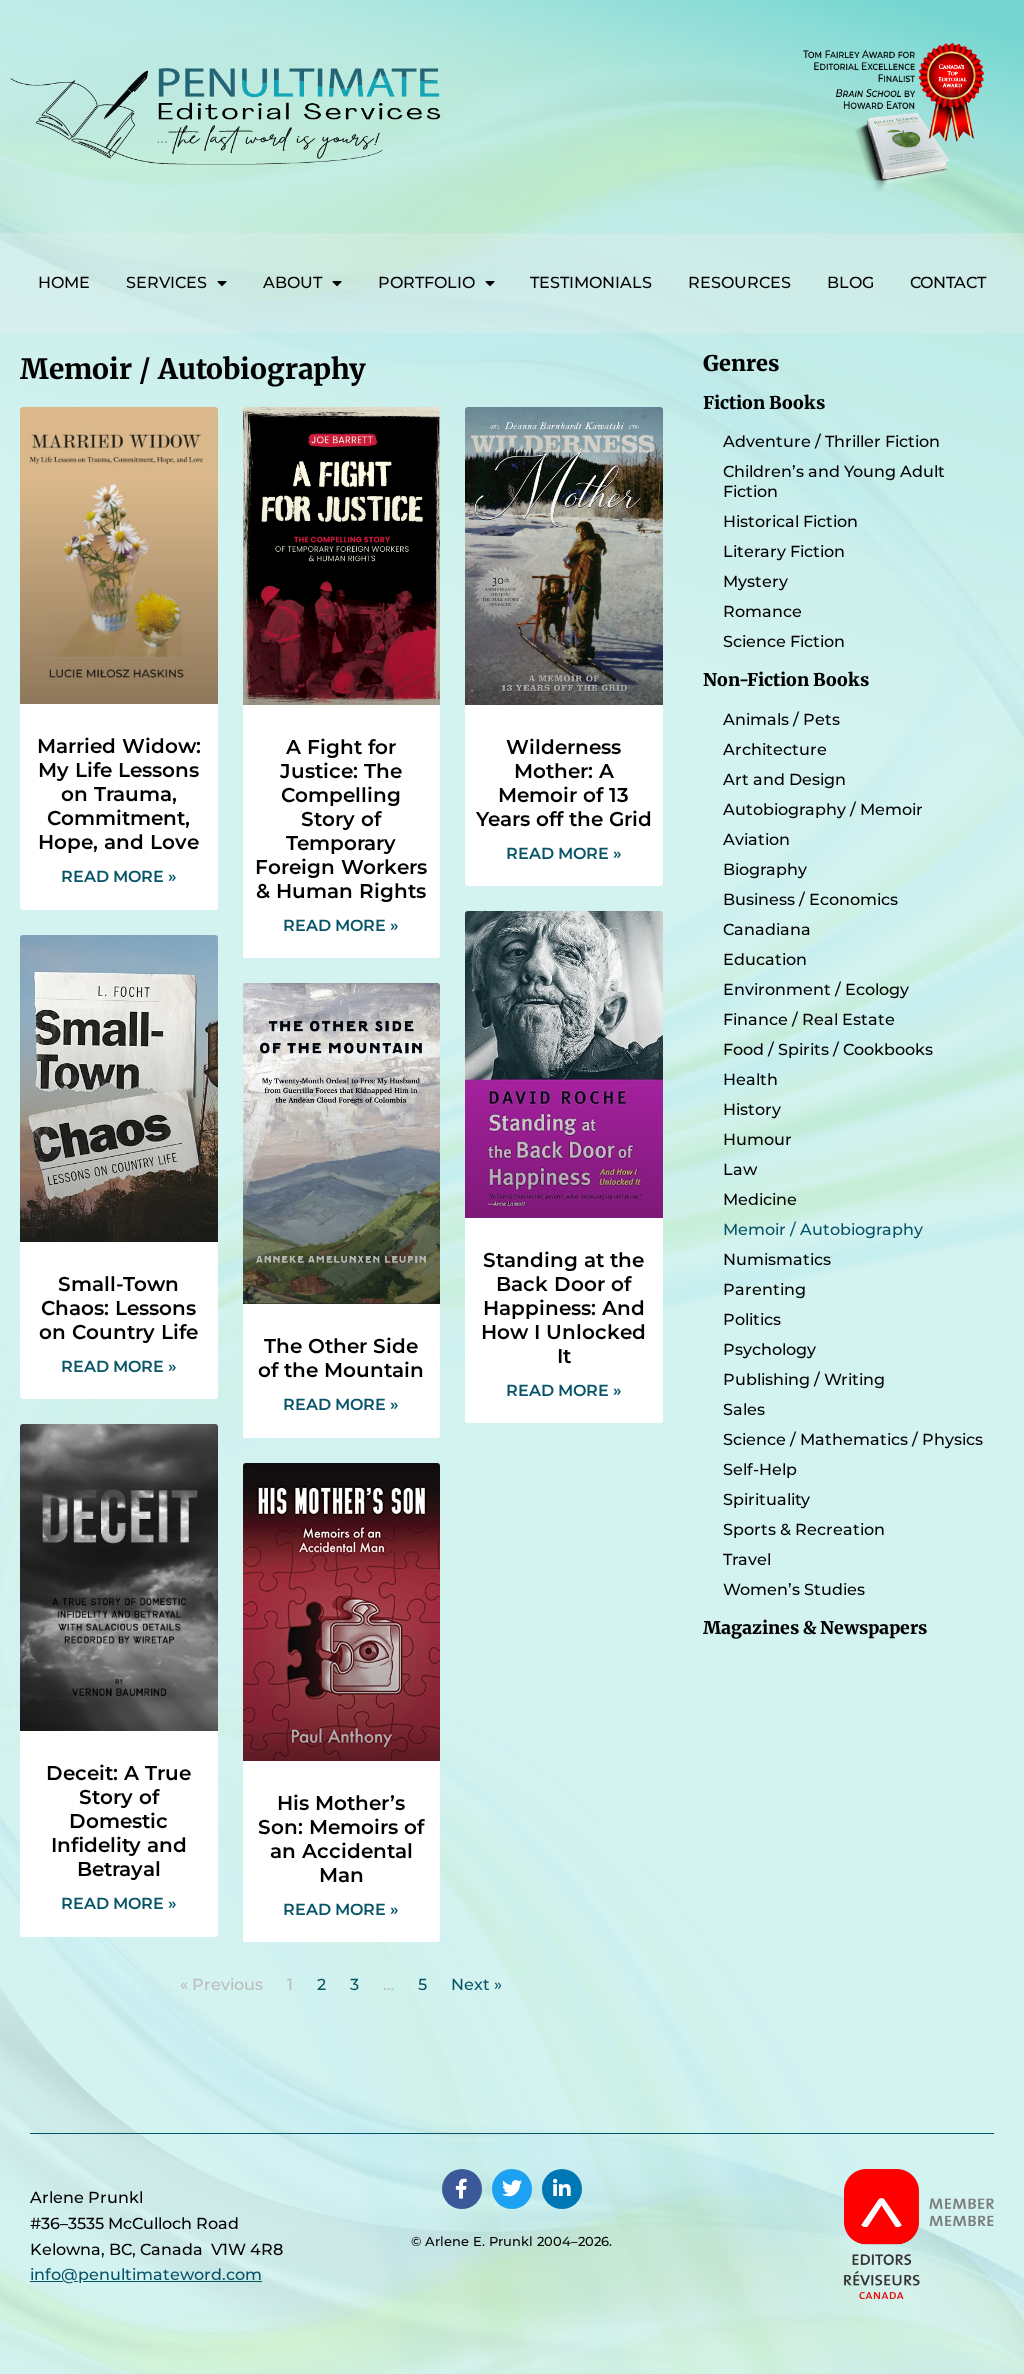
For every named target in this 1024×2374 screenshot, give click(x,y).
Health (750, 1079)
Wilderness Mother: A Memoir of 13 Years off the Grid (564, 783)
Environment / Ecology (816, 989)
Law (740, 1169)
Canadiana (767, 929)
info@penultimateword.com (146, 2274)
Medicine (760, 1199)
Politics (752, 1319)
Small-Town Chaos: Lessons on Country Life (118, 1308)
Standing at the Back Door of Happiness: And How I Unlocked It (563, 1308)
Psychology (769, 1349)
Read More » (119, 876)
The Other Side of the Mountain (341, 1358)
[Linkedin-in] (562, 2189)
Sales (744, 1409)
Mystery (755, 581)
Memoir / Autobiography (823, 1229)
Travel (747, 1559)
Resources (739, 282)
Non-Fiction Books (786, 680)
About (292, 282)
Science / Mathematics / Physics (853, 1439)
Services (166, 282)
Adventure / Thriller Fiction (831, 441)
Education (765, 959)
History (752, 1109)
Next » (476, 1984)
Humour (757, 1139)
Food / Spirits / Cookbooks (828, 1049)
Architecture (775, 749)
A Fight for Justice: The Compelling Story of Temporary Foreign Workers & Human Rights (341, 819)
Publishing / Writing (804, 1379)
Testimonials (591, 282)
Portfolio (426, 282)
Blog (850, 282)
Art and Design (784, 779)
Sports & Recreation (804, 1529)
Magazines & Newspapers (815, 1628)
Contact (948, 282)
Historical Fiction (790, 521)
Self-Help (760, 1469)
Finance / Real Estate (809, 1019)
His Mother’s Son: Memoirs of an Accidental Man (341, 1839)
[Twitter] (512, 2189)
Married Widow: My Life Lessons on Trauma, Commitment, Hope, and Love (119, 794)
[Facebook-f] (462, 2189)
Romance (762, 611)
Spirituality (766, 1499)
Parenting (764, 1289)
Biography (765, 869)
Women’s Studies (794, 1589)
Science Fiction (784, 641)
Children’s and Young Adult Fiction (834, 481)
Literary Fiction (784, 551)
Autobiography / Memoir (823, 809)
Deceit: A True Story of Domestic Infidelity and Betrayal (118, 1821)
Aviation (756, 839)
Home (64, 282)
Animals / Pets (781, 719)
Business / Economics (810, 899)
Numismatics (777, 1259)
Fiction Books (764, 403)
